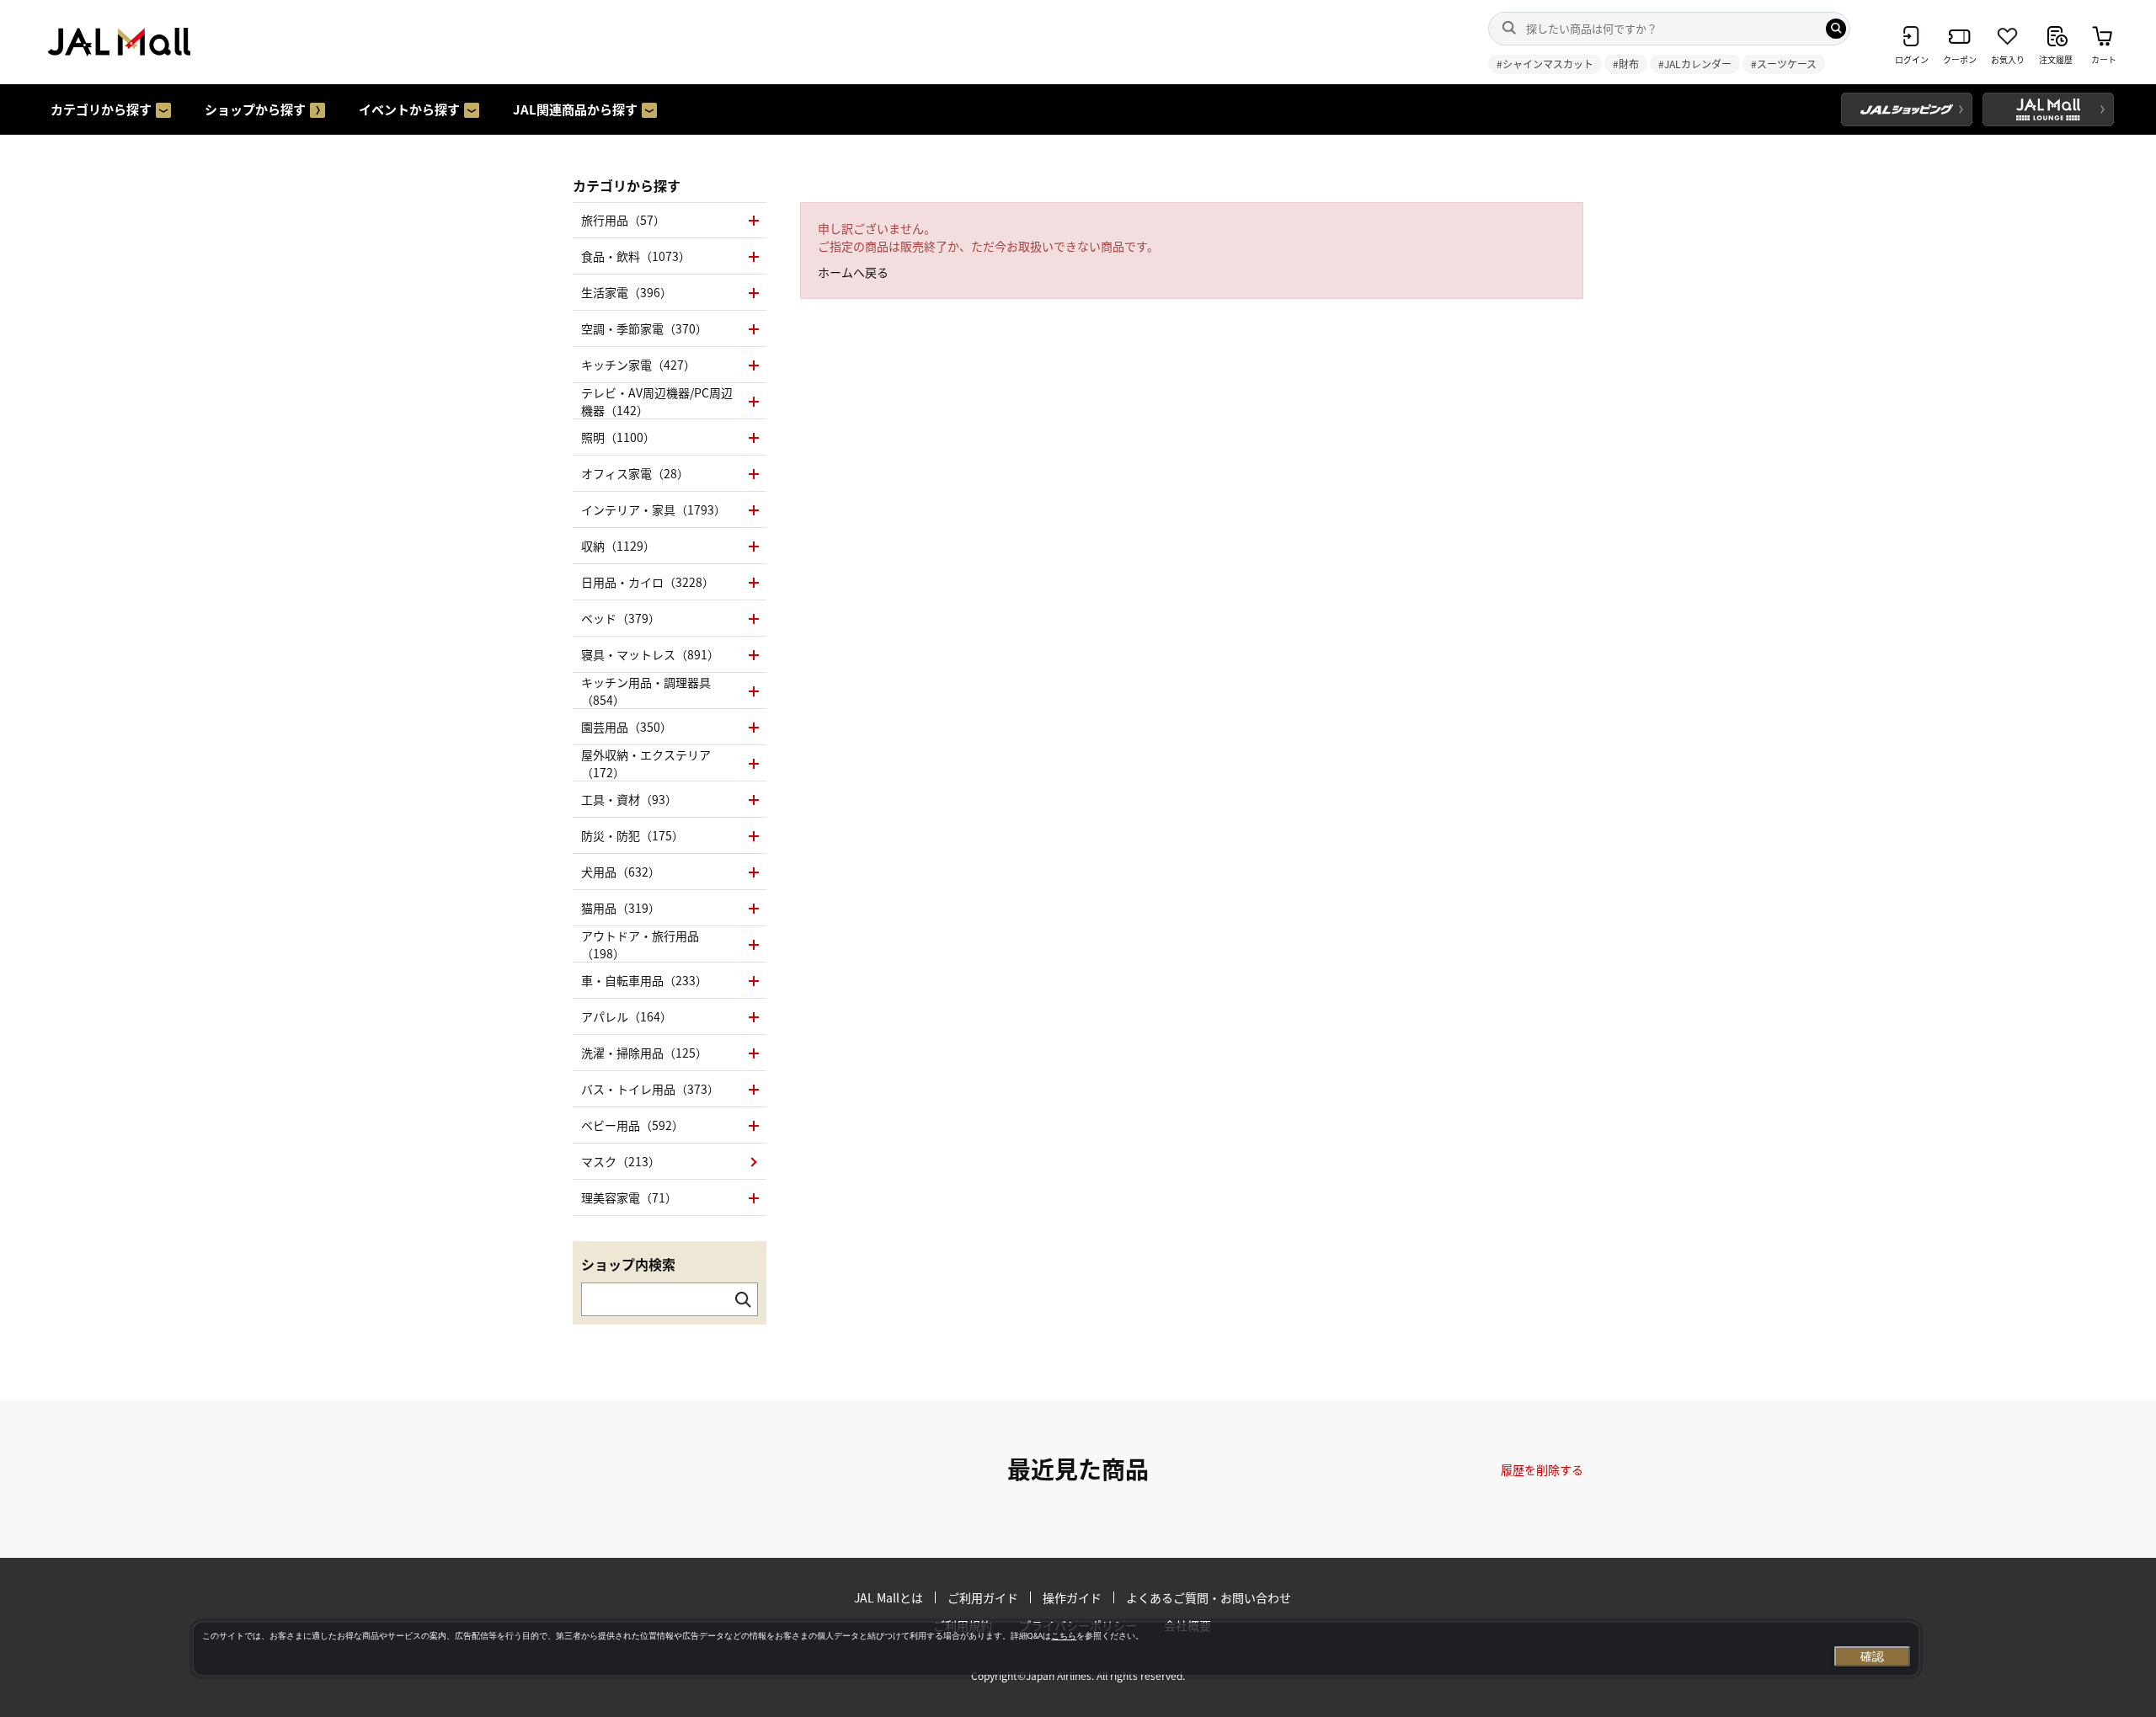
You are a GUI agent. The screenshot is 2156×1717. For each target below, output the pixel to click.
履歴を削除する (1542, 1469)
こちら (1064, 1636)
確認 (1872, 1656)
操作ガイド (1072, 1597)
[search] (1836, 29)
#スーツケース (1784, 64)
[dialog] (1056, 1649)
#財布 (1626, 64)
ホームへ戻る (853, 272)
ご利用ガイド (983, 1597)
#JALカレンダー (1695, 64)
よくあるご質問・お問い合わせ (1209, 1597)
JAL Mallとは (889, 1597)
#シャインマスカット (1545, 64)
